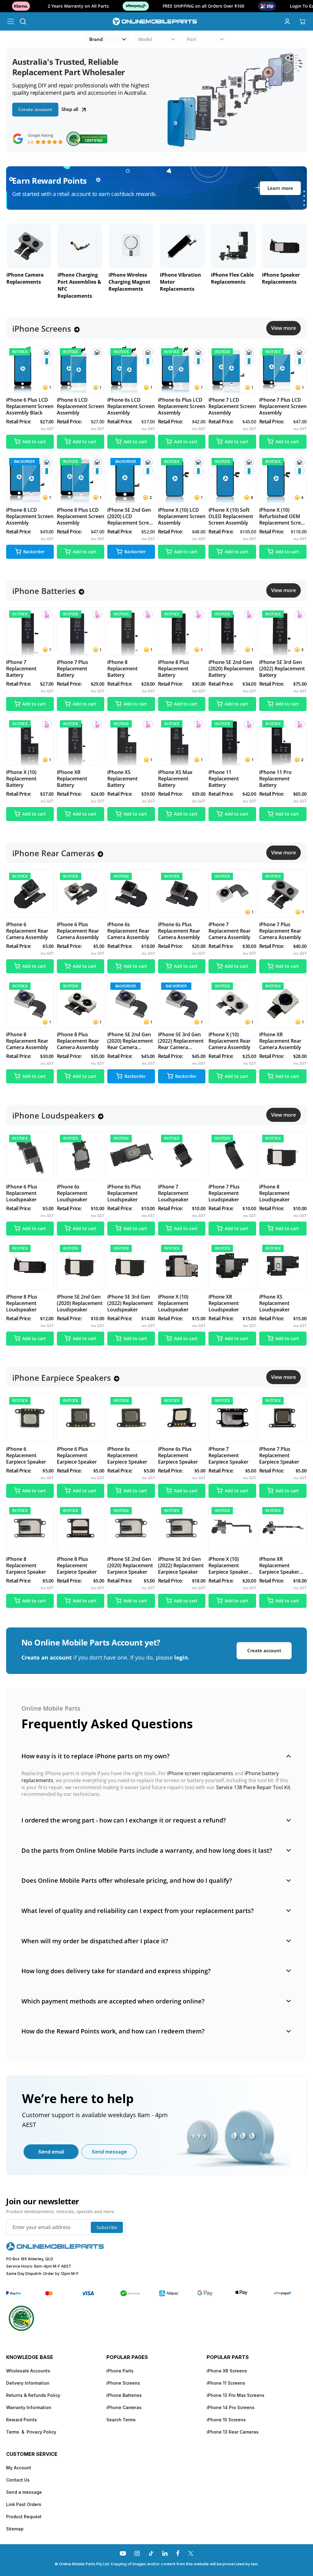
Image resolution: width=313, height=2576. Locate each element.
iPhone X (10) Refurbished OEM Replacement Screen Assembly (283, 516)
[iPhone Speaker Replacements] (182, 246)
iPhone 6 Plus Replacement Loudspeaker (22, 1193)
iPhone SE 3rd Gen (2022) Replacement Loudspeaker (130, 1303)
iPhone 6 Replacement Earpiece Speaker (26, 1456)
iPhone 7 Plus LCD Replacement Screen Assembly (283, 406)
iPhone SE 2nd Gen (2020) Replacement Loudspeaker (80, 1303)
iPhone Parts (120, 2371)
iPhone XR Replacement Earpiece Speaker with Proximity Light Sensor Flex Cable (283, 1566)
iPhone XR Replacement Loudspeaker (224, 1303)
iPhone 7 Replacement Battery (21, 669)
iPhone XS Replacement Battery (122, 779)
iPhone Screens (123, 2383)
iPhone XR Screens (227, 2371)
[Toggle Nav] (11, 21)
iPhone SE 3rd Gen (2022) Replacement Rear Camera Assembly (181, 1041)
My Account (19, 2468)
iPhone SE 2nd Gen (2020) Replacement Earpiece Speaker (130, 1566)
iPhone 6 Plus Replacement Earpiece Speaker (77, 1456)
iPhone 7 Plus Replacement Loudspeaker (224, 1193)
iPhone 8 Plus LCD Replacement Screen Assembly (81, 516)
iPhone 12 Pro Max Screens (236, 2395)
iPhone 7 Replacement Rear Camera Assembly (230, 931)
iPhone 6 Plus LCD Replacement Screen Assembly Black (30, 406)
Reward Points (22, 2420)
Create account (35, 109)
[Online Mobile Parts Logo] (155, 21)
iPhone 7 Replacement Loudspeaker (173, 1193)
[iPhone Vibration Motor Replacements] (80, 246)
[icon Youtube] (123, 2553)
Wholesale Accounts (28, 2371)
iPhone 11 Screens (226, 2383)
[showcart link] (302, 21)
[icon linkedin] (165, 2553)
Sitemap (15, 2529)
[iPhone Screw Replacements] (284, 246)
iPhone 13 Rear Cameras (233, 2432)
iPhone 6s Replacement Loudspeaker (72, 1193)
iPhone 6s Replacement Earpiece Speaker (127, 1456)
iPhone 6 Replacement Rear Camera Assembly (27, 931)
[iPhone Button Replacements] (233, 246)
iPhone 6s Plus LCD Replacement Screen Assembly (182, 406)
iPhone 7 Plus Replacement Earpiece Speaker (279, 1456)
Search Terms (121, 2420)
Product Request (24, 2517)
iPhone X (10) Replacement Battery (21, 779)
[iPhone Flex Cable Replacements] (131, 246)
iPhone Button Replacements (229, 278)
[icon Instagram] (137, 2553)
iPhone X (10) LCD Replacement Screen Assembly (182, 516)
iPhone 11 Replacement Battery (224, 779)
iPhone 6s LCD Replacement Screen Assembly (131, 406)
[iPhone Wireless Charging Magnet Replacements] (29, 246)
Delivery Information (28, 2383)
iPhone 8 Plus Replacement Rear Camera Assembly (78, 1041)
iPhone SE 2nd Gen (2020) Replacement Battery (231, 669)
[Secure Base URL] (55, 2249)
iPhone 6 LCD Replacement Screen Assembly (81, 406)
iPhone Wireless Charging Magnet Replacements (27, 282)
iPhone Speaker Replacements (179, 278)
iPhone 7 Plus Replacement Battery (72, 669)
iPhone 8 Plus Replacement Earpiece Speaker (77, 1566)
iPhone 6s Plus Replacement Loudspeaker (124, 1193)
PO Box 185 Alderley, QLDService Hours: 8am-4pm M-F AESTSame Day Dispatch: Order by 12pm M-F (42, 2266)
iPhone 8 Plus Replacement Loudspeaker (22, 1303)
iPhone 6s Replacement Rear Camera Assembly (128, 931)
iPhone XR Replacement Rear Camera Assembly (280, 1041)
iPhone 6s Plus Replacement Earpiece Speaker (178, 1456)
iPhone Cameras (124, 2407)
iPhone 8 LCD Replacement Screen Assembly (30, 516)
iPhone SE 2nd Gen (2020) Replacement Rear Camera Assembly (130, 1041)
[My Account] (287, 21)
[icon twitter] (191, 2553)
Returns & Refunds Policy (33, 2395)
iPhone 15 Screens (226, 2420)
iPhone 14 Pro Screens (231, 2407)
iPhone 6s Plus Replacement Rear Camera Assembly (179, 931)
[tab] (156, 1756)
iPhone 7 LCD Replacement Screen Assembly (232, 406)
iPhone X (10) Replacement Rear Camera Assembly (230, 1041)
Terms (13, 2432)
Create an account (47, 1657)
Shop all (70, 109)
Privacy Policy (41, 2432)
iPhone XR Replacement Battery (72, 779)
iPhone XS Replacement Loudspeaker (274, 1303)
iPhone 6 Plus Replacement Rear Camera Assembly (78, 931)
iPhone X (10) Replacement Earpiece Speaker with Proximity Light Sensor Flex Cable (232, 1566)
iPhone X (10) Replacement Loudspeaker (173, 1303)
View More (284, 328)
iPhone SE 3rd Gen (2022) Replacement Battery (282, 669)
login (181, 1657)
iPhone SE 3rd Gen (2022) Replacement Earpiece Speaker (181, 1566)
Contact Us (18, 2480)
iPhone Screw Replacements (279, 278)
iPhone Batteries (124, 2395)
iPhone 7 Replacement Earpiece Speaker (228, 1456)
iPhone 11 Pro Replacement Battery (275, 779)
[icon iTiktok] (151, 2553)
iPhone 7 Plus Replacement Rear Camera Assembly (280, 931)
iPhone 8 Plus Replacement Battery (174, 669)
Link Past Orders (24, 2504)
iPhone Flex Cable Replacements (130, 278)
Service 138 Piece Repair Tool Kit (253, 1787)
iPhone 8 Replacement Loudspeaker (274, 1193)
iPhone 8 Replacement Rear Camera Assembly (27, 1041)
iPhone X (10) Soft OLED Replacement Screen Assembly (231, 516)
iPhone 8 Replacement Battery (122, 669)
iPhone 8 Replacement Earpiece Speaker (26, 1566)
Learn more (280, 188)
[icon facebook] (178, 2553)
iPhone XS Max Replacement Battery (175, 779)
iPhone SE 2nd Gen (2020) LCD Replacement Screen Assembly (131, 516)
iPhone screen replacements (200, 1773)
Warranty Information (29, 2407)
